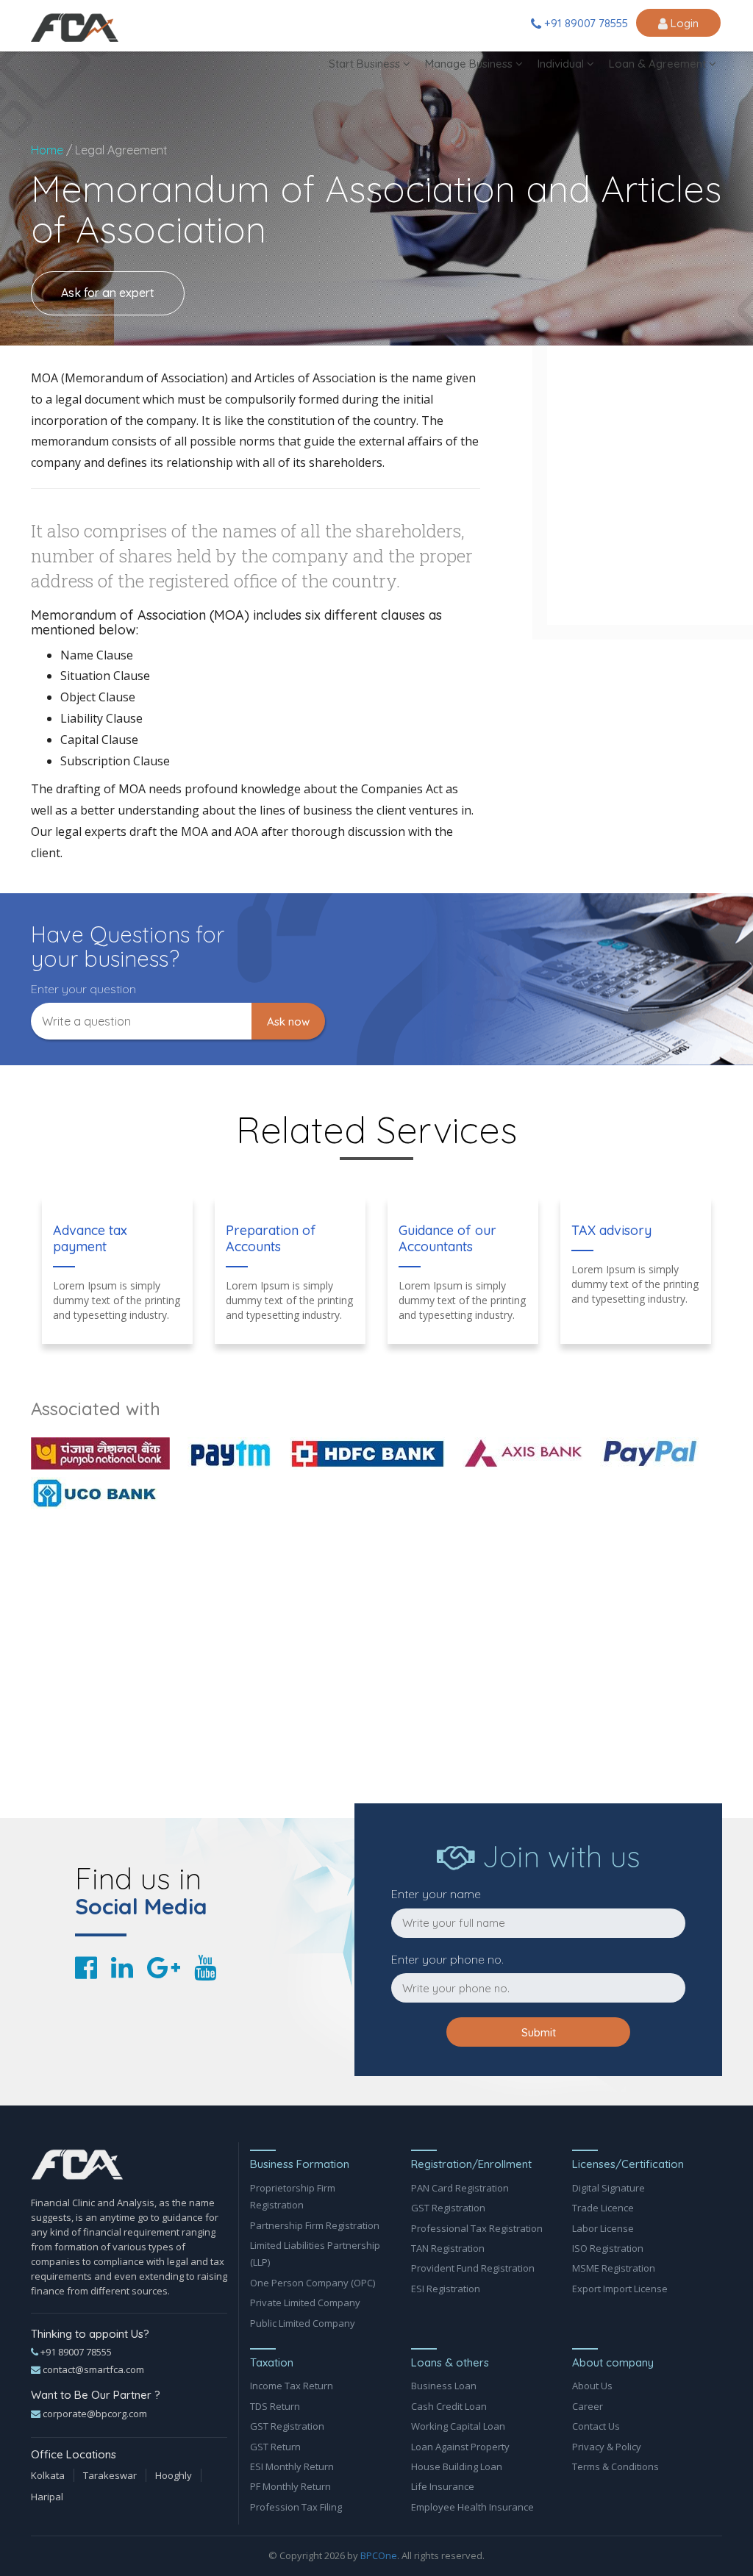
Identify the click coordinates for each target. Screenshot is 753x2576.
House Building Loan (457, 2466)
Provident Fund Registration (473, 2268)
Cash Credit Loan (449, 2406)
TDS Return (275, 2406)
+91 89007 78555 (585, 23)
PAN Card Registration (460, 2188)
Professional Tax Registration (477, 2228)
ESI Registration (446, 2289)
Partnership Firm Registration (315, 2225)
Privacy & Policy (607, 2447)
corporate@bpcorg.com (94, 2414)
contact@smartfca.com (92, 2369)
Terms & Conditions (615, 2466)
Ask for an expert (108, 293)
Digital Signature (609, 2188)
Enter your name (436, 1894)
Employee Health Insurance (472, 2507)
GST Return (275, 2447)
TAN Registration (448, 2248)
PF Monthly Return (290, 2486)
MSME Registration (614, 2268)
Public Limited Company (303, 2323)
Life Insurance (443, 2486)
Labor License (603, 2228)
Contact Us (596, 2426)
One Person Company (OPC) (313, 2283)
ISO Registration (608, 2248)
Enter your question (83, 989)
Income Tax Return (292, 2386)
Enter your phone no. (447, 1959)
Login (683, 23)
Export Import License (620, 2289)
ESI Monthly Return (292, 2466)
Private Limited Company (305, 2303)
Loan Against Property (460, 2447)
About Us (592, 2386)
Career (588, 2406)
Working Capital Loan (458, 2426)
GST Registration (448, 2208)
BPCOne (379, 2555)
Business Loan (444, 2386)
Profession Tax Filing (296, 2507)
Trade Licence (603, 2208)
